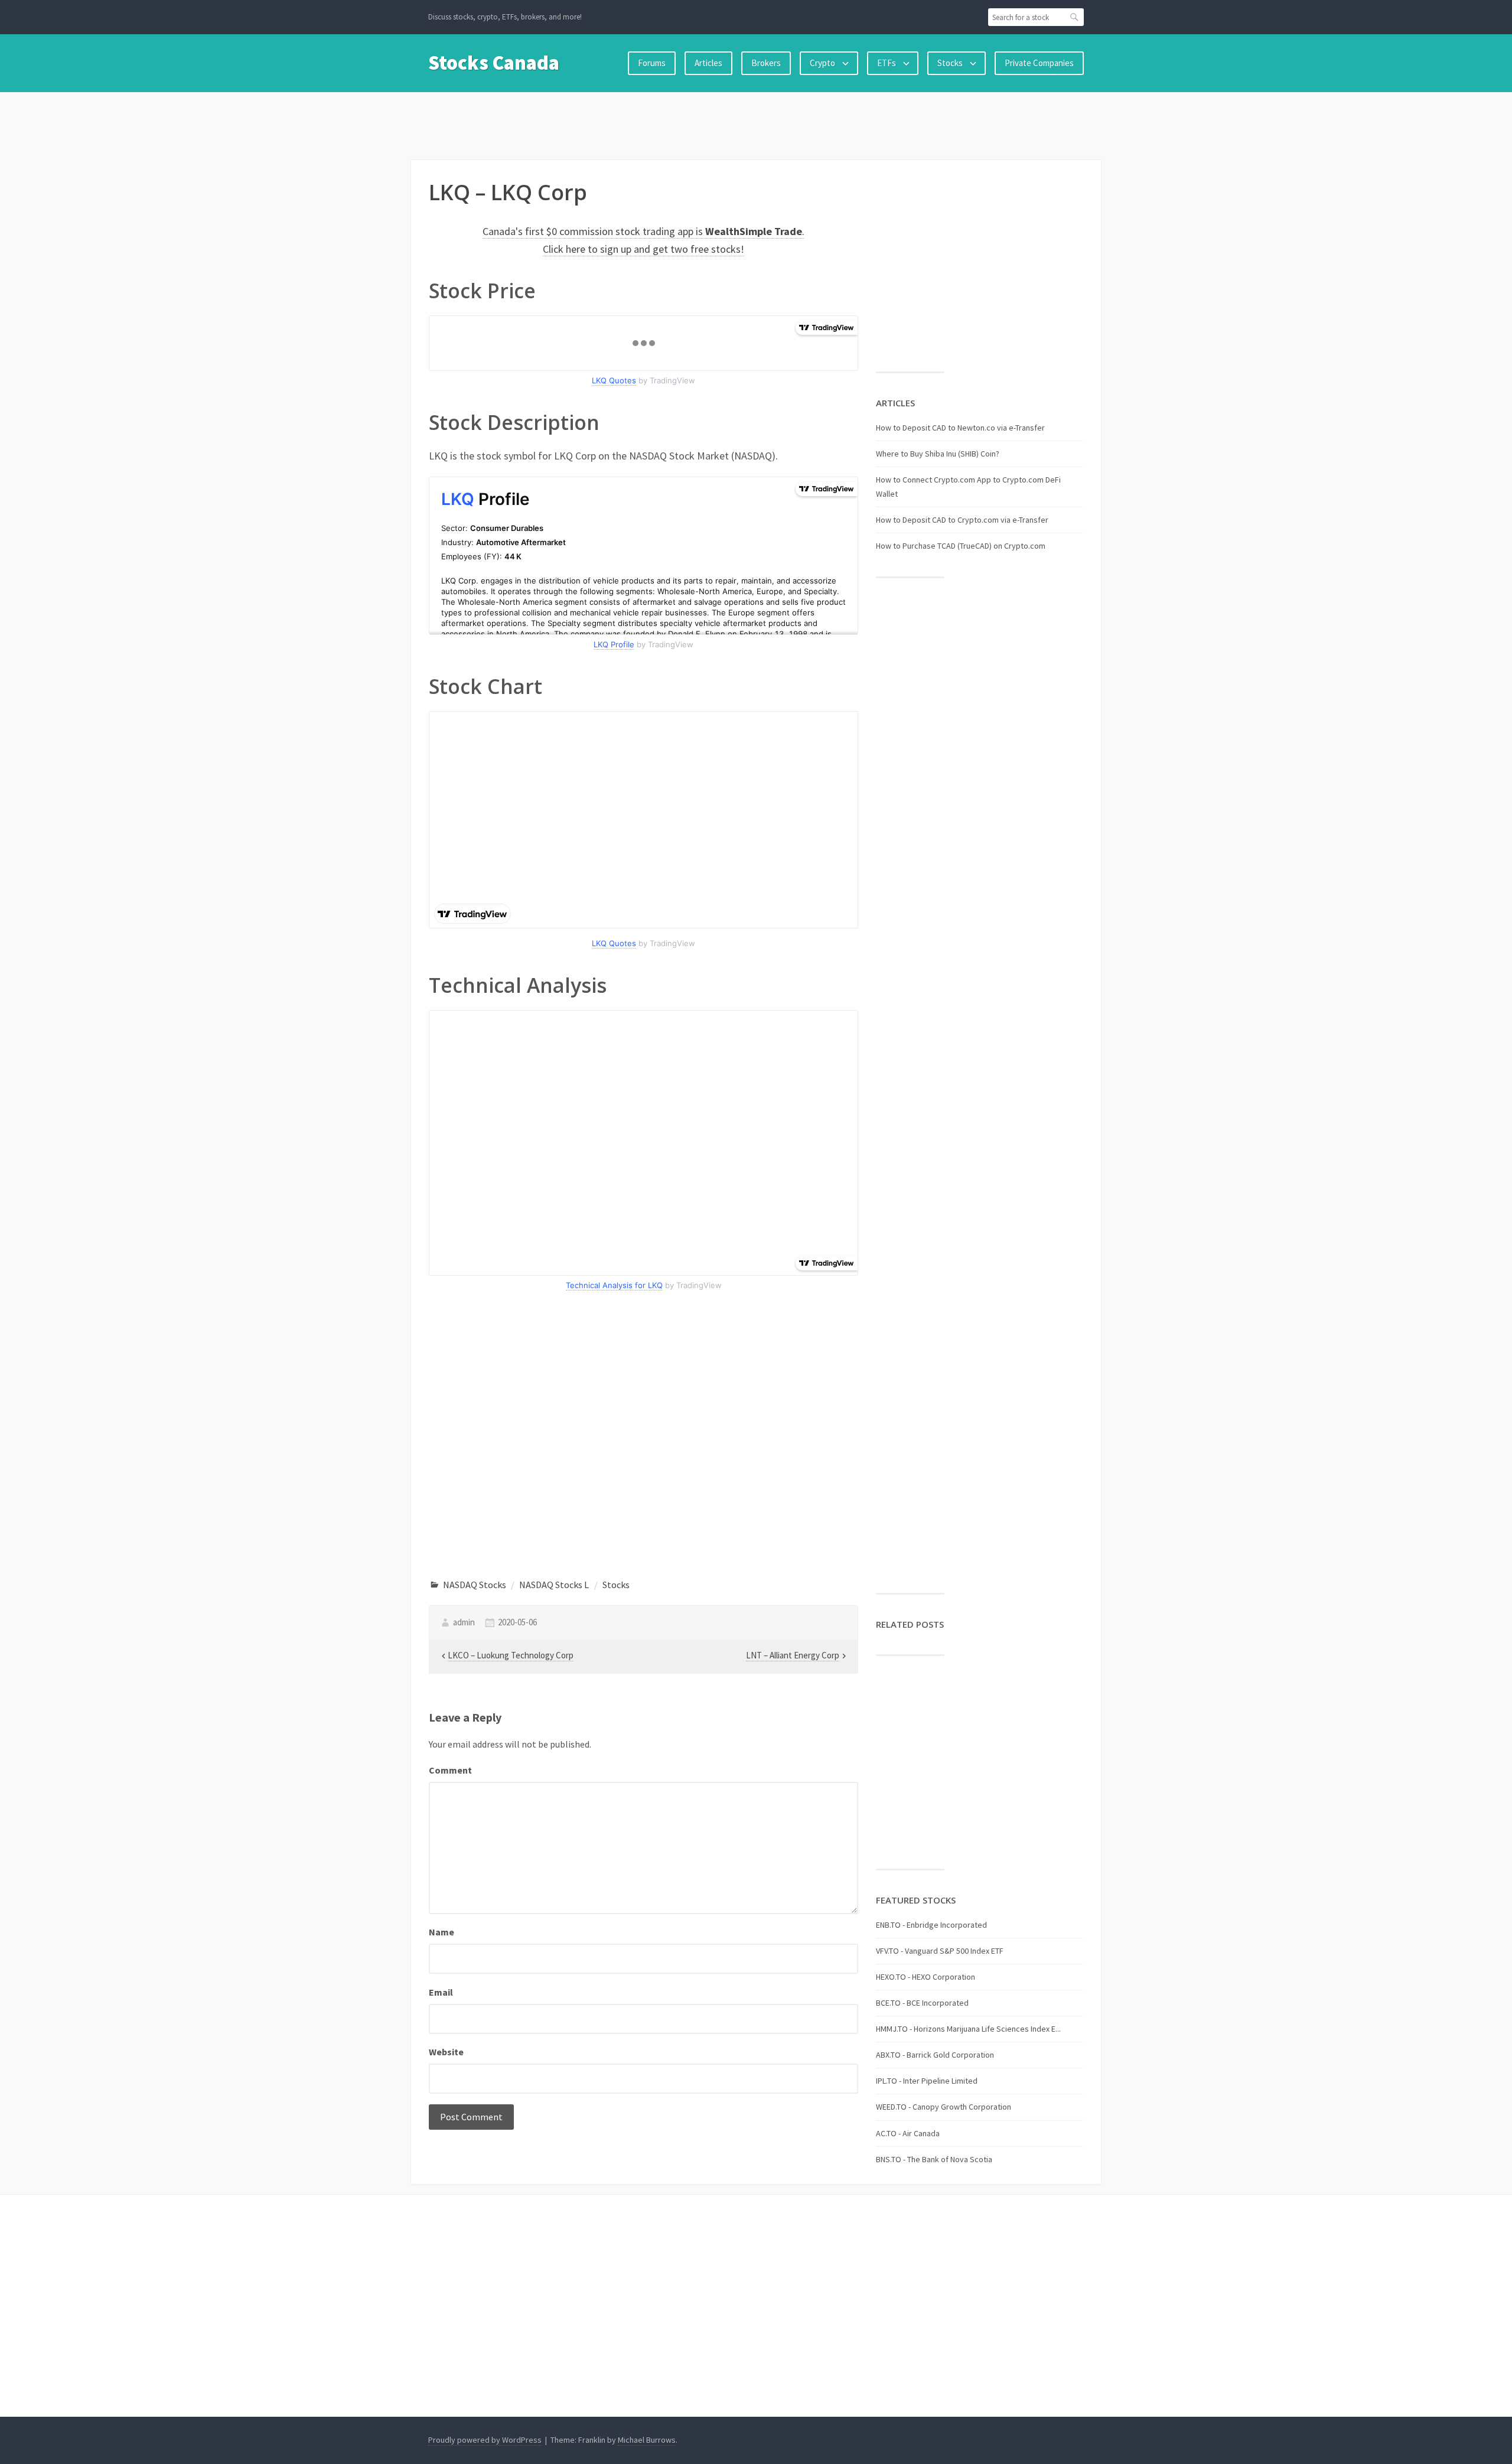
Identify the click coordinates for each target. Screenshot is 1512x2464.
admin (464, 1622)
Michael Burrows (647, 2440)
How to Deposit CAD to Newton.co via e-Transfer (960, 428)
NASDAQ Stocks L (554, 1585)
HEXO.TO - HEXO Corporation (926, 1977)
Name (441, 1932)
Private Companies (1039, 63)
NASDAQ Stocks (475, 1585)
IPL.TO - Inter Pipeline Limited (927, 2081)
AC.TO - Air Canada (908, 2133)
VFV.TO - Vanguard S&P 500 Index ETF (940, 1951)
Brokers (766, 63)
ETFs (887, 63)
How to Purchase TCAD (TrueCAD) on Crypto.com (961, 546)
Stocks (950, 63)
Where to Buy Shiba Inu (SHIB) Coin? (938, 454)
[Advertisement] (756, 123)
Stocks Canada (494, 63)
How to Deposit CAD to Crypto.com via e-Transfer (962, 520)
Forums (652, 63)
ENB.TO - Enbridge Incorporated (931, 1925)
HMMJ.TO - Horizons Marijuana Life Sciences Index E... (968, 2029)
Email (441, 1992)
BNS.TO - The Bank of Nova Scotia (934, 2159)
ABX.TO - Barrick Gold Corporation (935, 2055)
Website (446, 2052)
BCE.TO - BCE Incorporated (922, 2003)
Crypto (822, 63)
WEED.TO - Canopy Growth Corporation (944, 2107)
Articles (708, 63)
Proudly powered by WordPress (485, 2440)
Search (1075, 17)
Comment (450, 1770)
